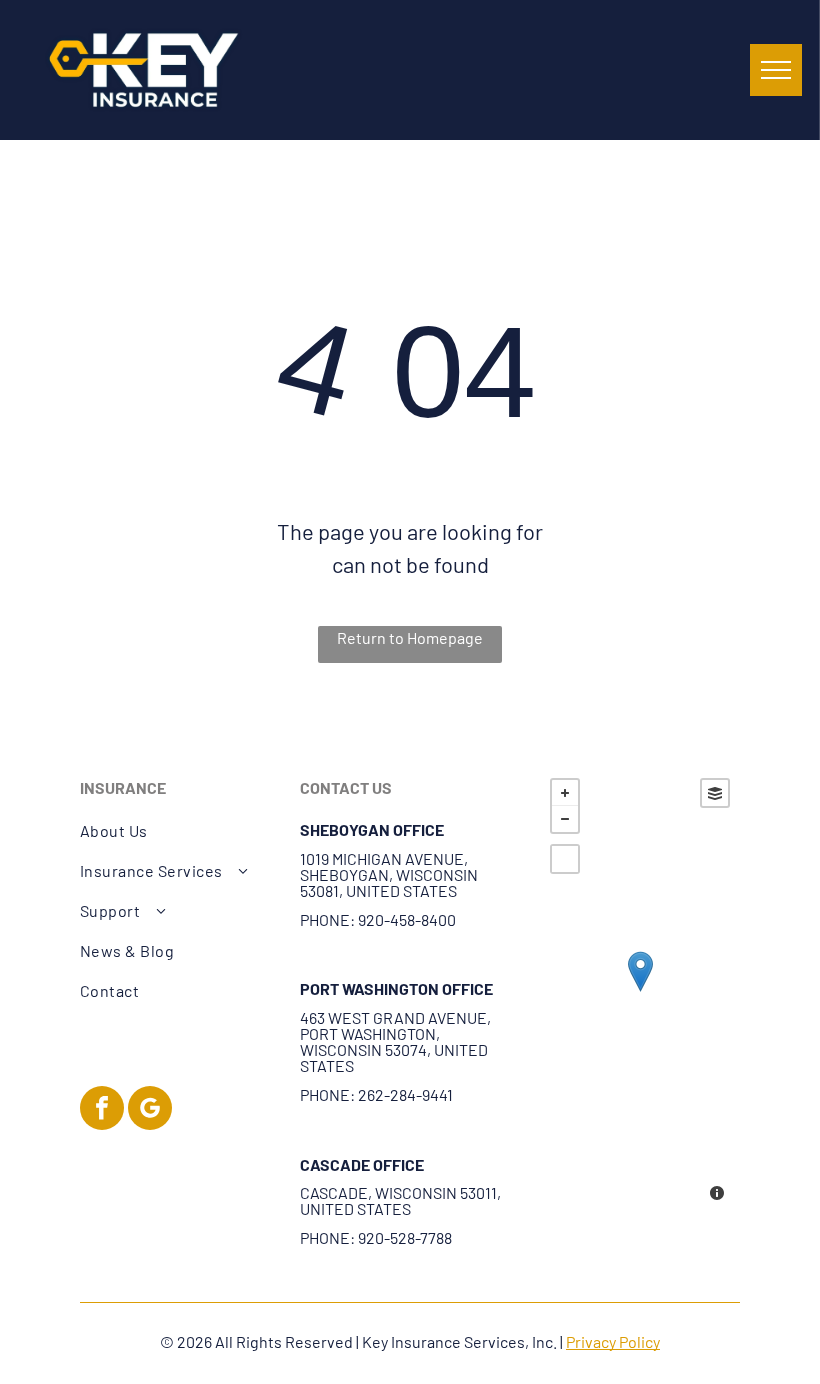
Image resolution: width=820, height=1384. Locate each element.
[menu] (776, 70)
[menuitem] (179, 831)
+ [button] (565, 793)
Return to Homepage (410, 637)
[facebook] (102, 1110)
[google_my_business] (150, 1110)
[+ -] (640, 992)
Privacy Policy (613, 1341)
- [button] (565, 819)
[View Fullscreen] (565, 859)
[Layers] (715, 793)
